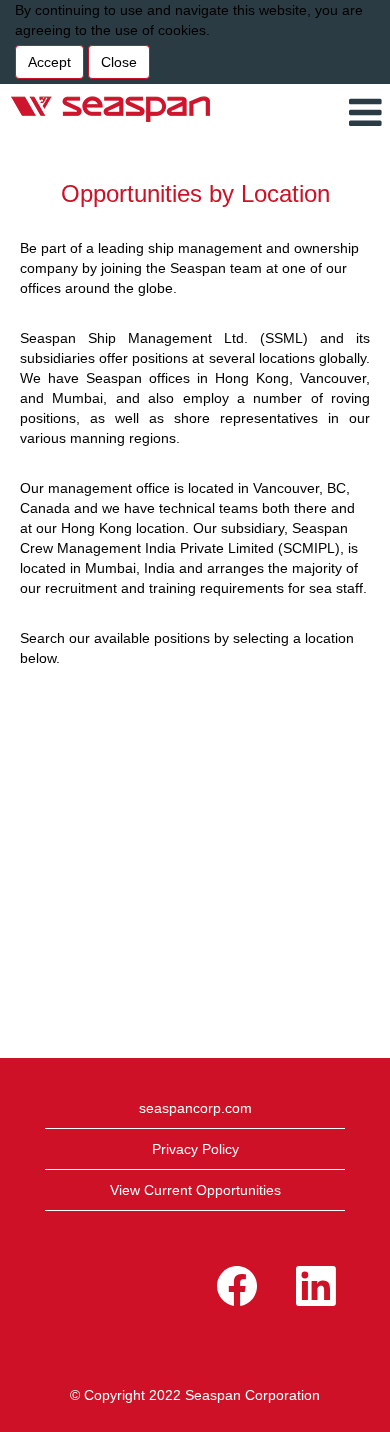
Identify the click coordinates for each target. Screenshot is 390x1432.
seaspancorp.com (195, 1108)
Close (119, 62)
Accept (49, 62)
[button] (344, 112)
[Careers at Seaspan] (110, 108)
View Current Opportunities (195, 1190)
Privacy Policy (195, 1149)
